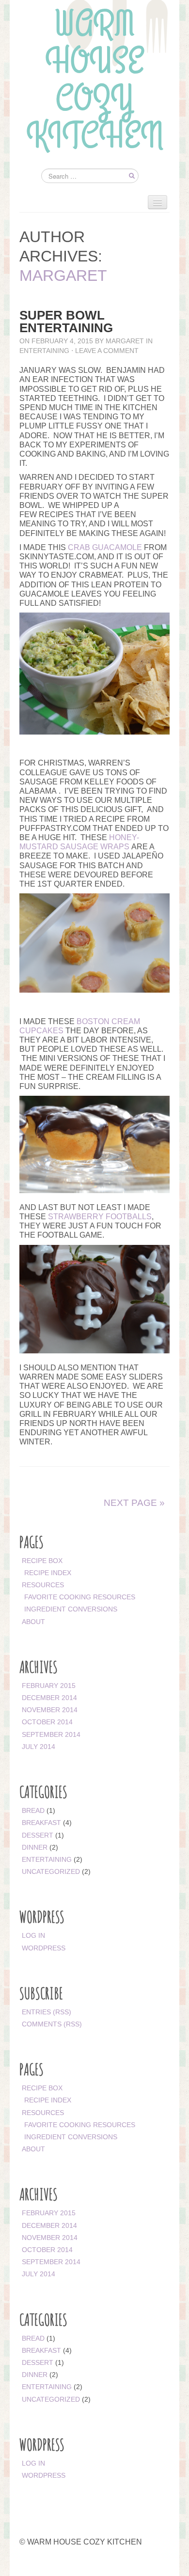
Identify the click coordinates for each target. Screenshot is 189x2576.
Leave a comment (107, 351)
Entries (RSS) (47, 2012)
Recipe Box (42, 1561)
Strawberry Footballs (100, 1217)
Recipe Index (48, 1573)
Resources (43, 1585)
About (33, 1622)
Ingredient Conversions (71, 1609)
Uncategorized (51, 1871)
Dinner (35, 1847)
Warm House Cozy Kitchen (95, 84)
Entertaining (44, 351)
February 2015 (49, 1686)
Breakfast (41, 1823)
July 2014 (39, 1747)
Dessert (38, 1835)
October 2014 (47, 1722)
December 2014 (49, 1698)
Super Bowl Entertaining (66, 322)
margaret (63, 276)
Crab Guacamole (105, 547)
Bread (33, 1810)
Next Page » (134, 1503)
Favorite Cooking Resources (80, 1597)
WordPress (44, 1948)
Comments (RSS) (52, 2024)
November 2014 (50, 1710)
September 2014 (51, 1734)
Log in (33, 1935)
